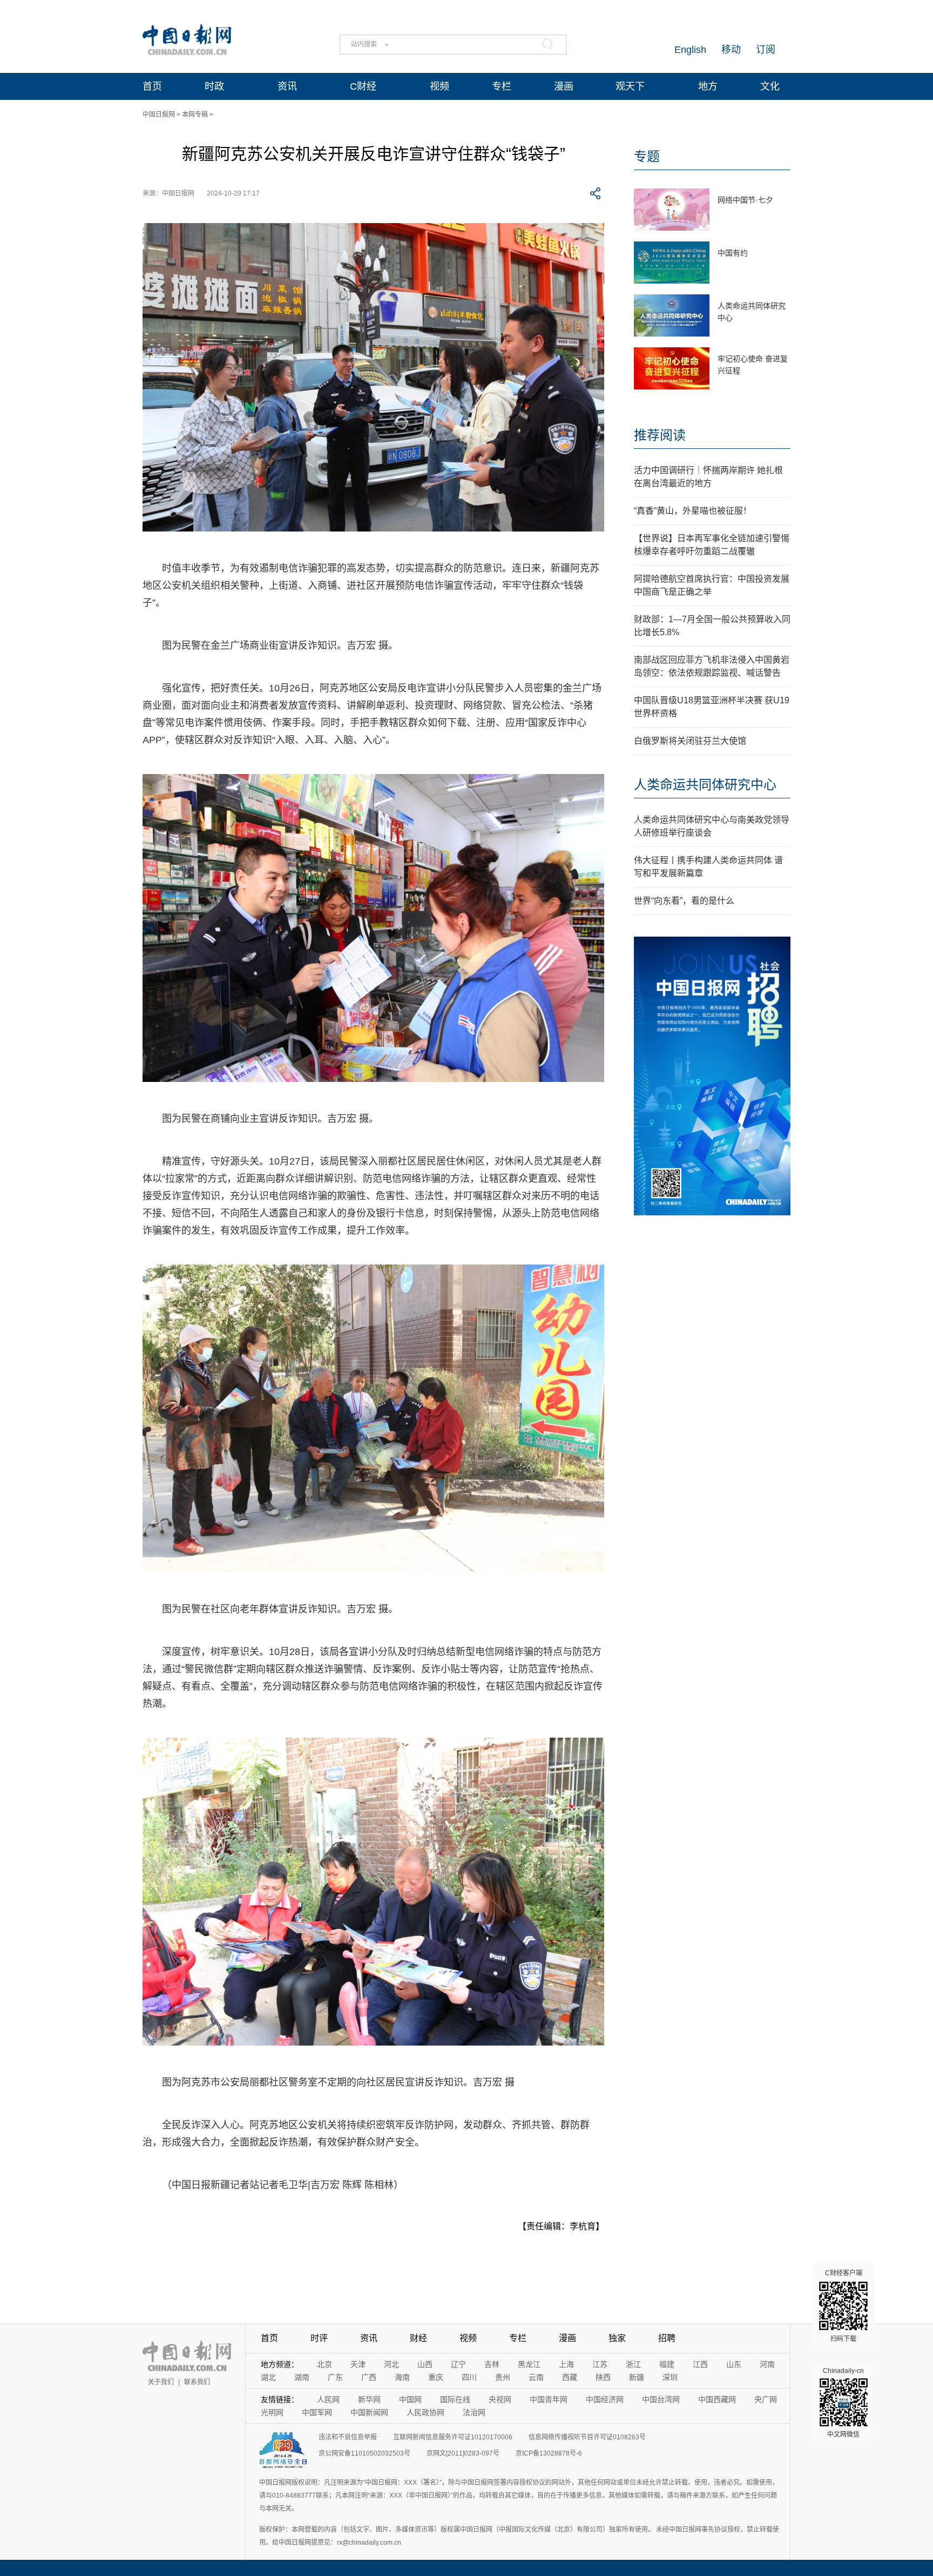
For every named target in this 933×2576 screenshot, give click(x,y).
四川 (469, 2377)
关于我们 (161, 2382)
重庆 (436, 2377)
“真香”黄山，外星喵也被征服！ (693, 511)
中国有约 (733, 253)
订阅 (766, 50)
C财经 (363, 86)
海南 (402, 2377)
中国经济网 (605, 2399)
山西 (425, 2364)
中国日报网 (159, 115)
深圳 (670, 2377)
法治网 (474, 2412)
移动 (731, 50)
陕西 (603, 2377)
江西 (700, 2364)
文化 (770, 86)
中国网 (410, 2399)
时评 (319, 2338)
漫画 (564, 86)
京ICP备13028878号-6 (549, 2453)
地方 (708, 86)
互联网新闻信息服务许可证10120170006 (453, 2437)
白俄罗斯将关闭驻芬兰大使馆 (690, 741)
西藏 (570, 2377)
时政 (214, 86)
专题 (647, 156)
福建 (667, 2364)
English (690, 50)
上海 (566, 2364)
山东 (734, 2364)
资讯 (287, 86)
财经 (418, 2338)
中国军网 (317, 2412)
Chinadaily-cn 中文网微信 (843, 2403)
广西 (369, 2377)
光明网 (272, 2412)
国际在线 (455, 2399)
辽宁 (458, 2364)
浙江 (633, 2364)
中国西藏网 (717, 2399)
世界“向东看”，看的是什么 (684, 901)
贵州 (503, 2377)
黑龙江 (529, 2364)
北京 (324, 2364)
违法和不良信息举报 (348, 2437)
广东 (335, 2377)
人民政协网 (425, 2412)
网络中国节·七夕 (745, 200)
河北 (391, 2364)
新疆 (637, 2377)
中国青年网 (549, 2399)
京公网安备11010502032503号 (364, 2453)
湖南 (302, 2377)
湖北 (268, 2377)
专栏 (502, 86)
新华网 (369, 2399)
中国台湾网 (661, 2399)
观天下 (630, 86)
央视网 (500, 2399)
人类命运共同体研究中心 (705, 785)
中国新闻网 (369, 2412)
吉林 (492, 2364)
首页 (152, 86)
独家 (617, 2338)
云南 (536, 2377)
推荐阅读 (660, 435)
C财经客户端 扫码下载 (844, 2306)
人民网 (328, 2399)
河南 (767, 2364)
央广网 (766, 2399)
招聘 (667, 2338)
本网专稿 (195, 115)
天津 (358, 2364)
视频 (440, 86)
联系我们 (197, 2382)
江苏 (600, 2364)
